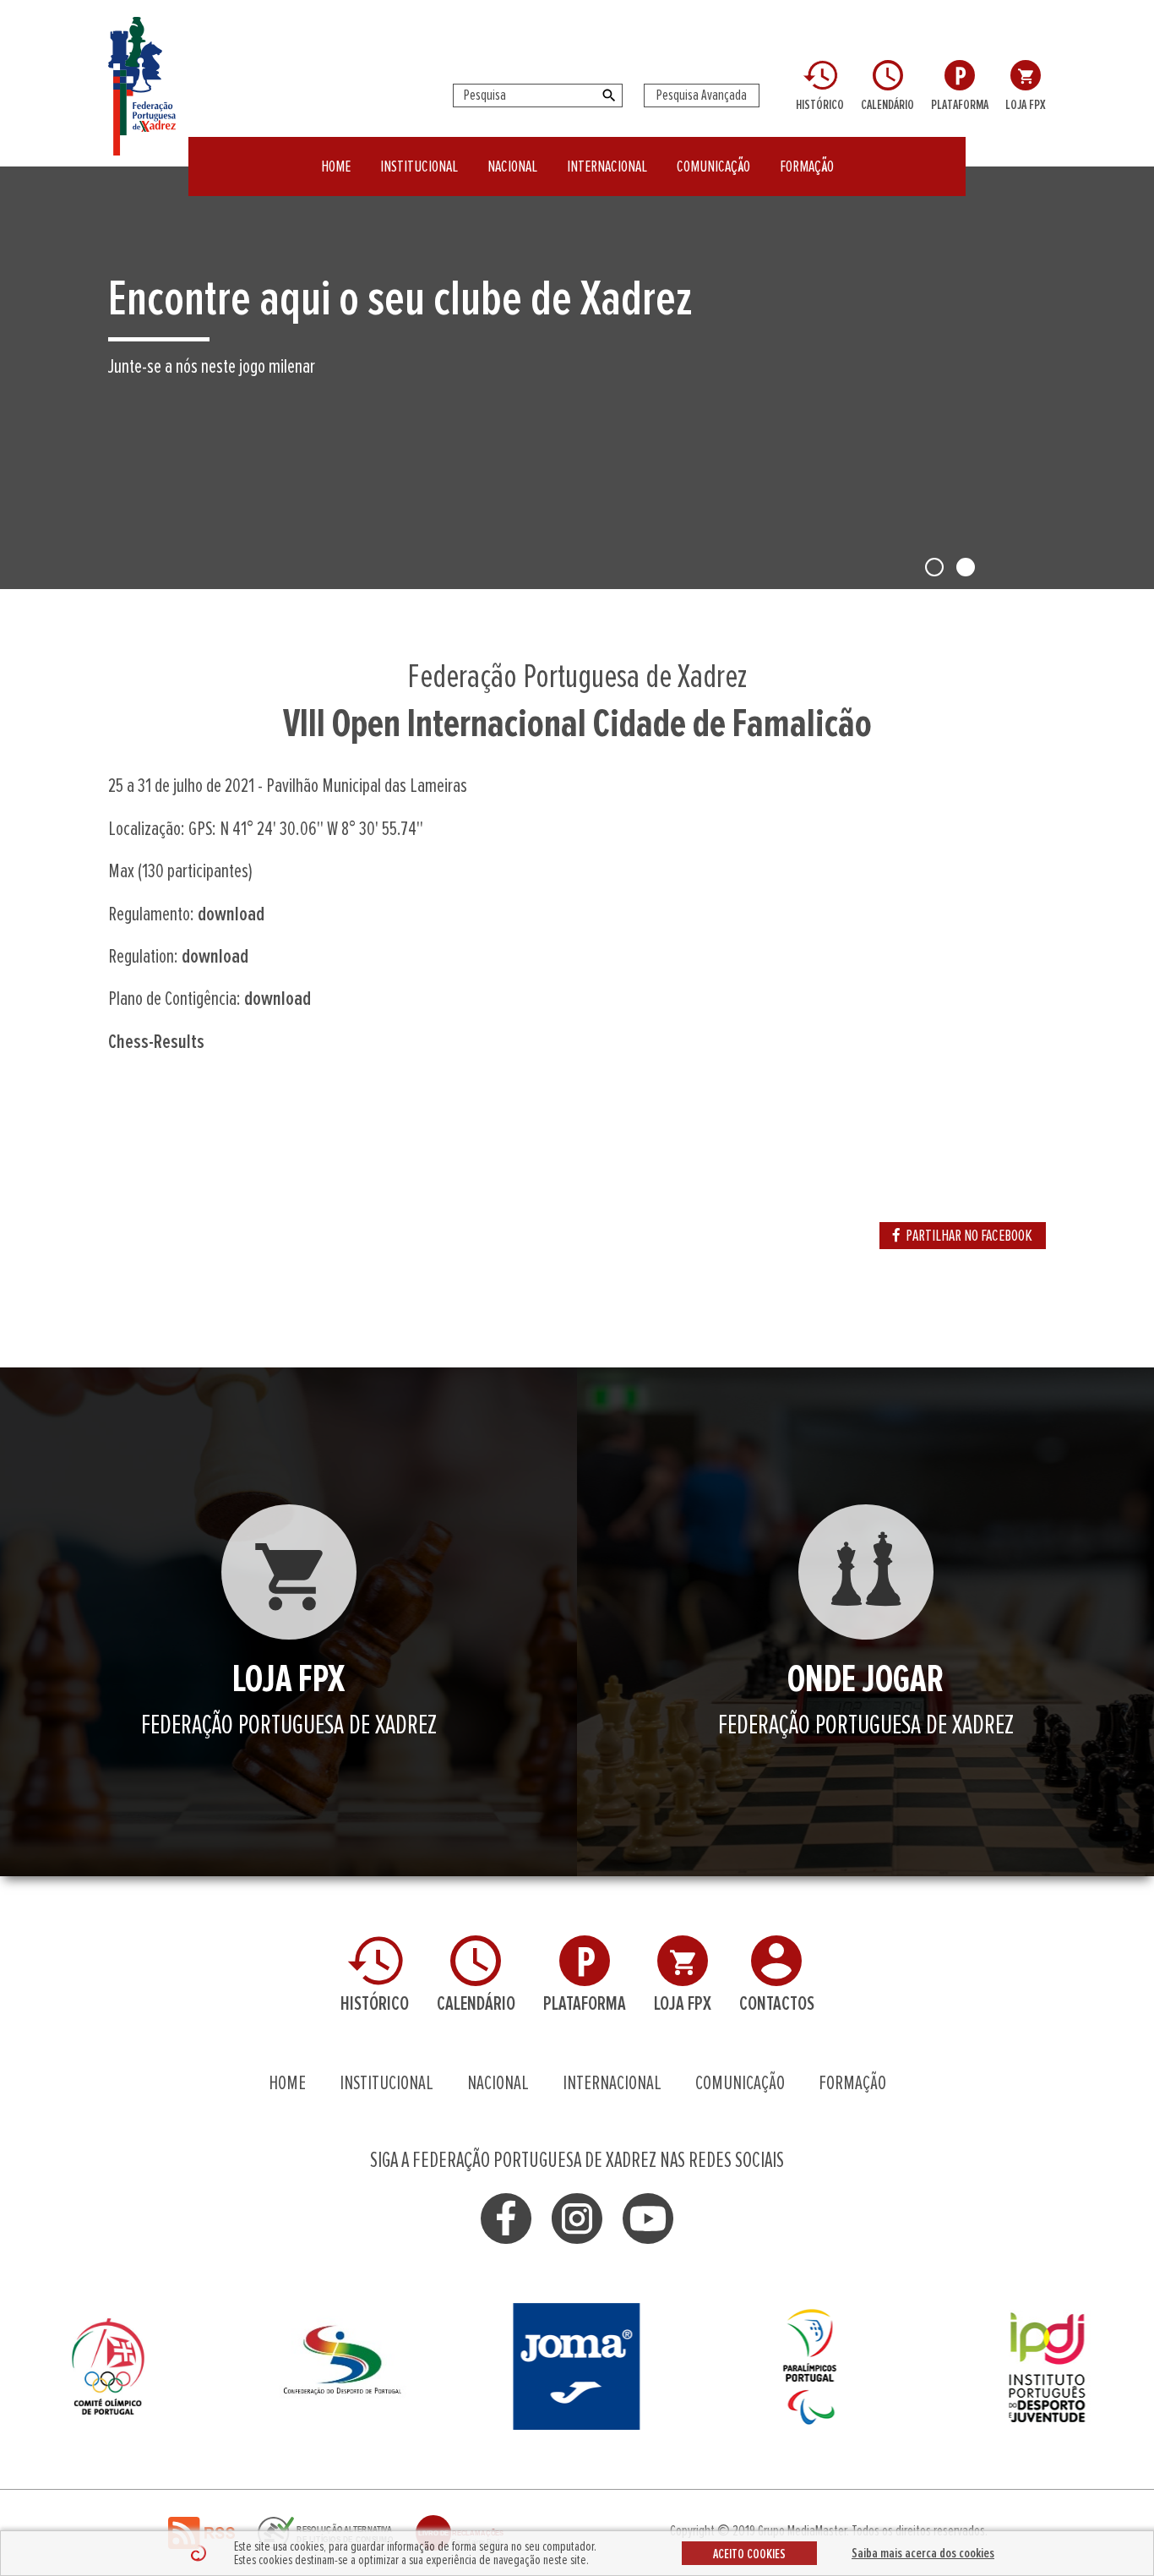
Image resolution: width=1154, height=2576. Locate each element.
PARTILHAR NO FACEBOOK (969, 1236)
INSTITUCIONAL (419, 166)
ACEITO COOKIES (749, 2554)
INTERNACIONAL (607, 166)
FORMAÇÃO (807, 166)
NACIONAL (512, 166)
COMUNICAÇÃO (713, 166)
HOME (336, 166)
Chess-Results (156, 1042)
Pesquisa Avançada (702, 96)
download (231, 914)
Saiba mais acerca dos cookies (923, 2553)
